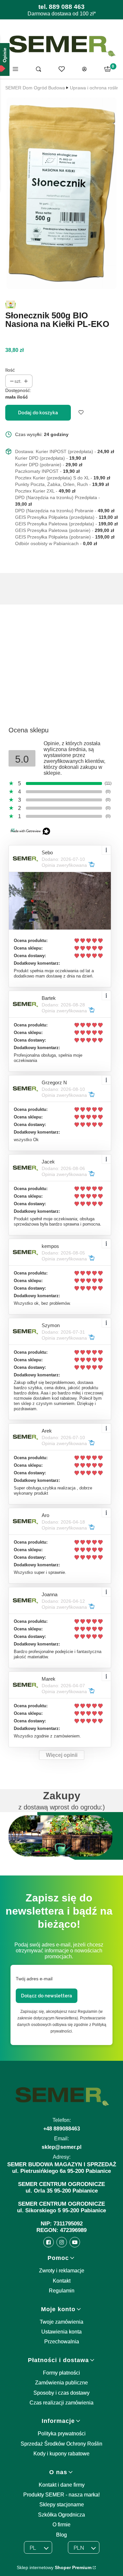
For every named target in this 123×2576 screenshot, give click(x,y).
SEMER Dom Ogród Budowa (35, 88)
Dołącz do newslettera (47, 1996)
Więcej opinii (62, 1755)
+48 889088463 (62, 2129)
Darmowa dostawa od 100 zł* (62, 14)
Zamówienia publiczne (61, 2383)
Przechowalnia (62, 2342)
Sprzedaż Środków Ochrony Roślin (61, 2444)
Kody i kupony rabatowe (61, 2454)
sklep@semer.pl (61, 2147)
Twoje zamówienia (61, 2322)
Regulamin (62, 2291)
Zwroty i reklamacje (62, 2271)
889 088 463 (67, 7)
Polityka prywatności (62, 2434)
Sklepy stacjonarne (62, 2505)
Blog (61, 2535)
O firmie (61, 2525)
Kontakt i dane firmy (62, 2485)
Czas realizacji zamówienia (61, 2403)
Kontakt (62, 2281)
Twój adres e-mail (34, 1979)
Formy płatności (61, 2373)
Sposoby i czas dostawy (61, 2393)
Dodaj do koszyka (38, 413)
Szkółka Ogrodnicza (61, 2515)
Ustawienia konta (61, 2332)
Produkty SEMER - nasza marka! (61, 2495)
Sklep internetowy (54, 2567)
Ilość (10, 370)
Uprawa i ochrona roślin (94, 88)
